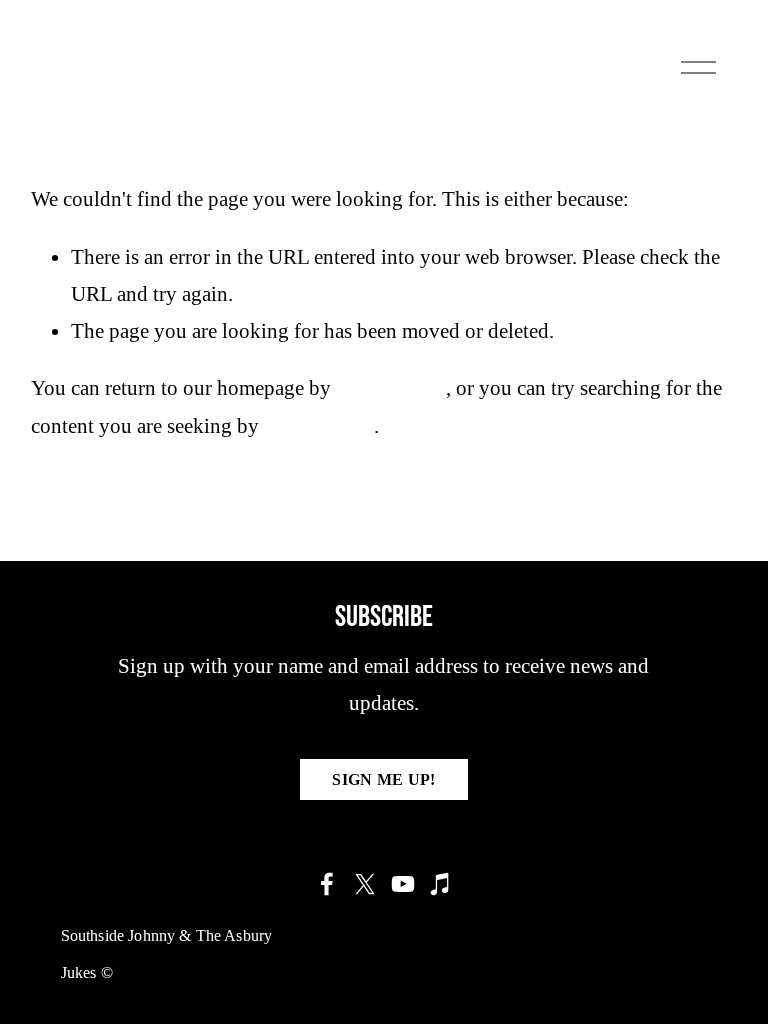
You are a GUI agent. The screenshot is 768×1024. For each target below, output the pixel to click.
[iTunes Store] (441, 884)
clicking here (391, 388)
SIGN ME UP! (384, 779)
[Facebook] (327, 884)
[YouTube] (403, 884)
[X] (365, 884)
